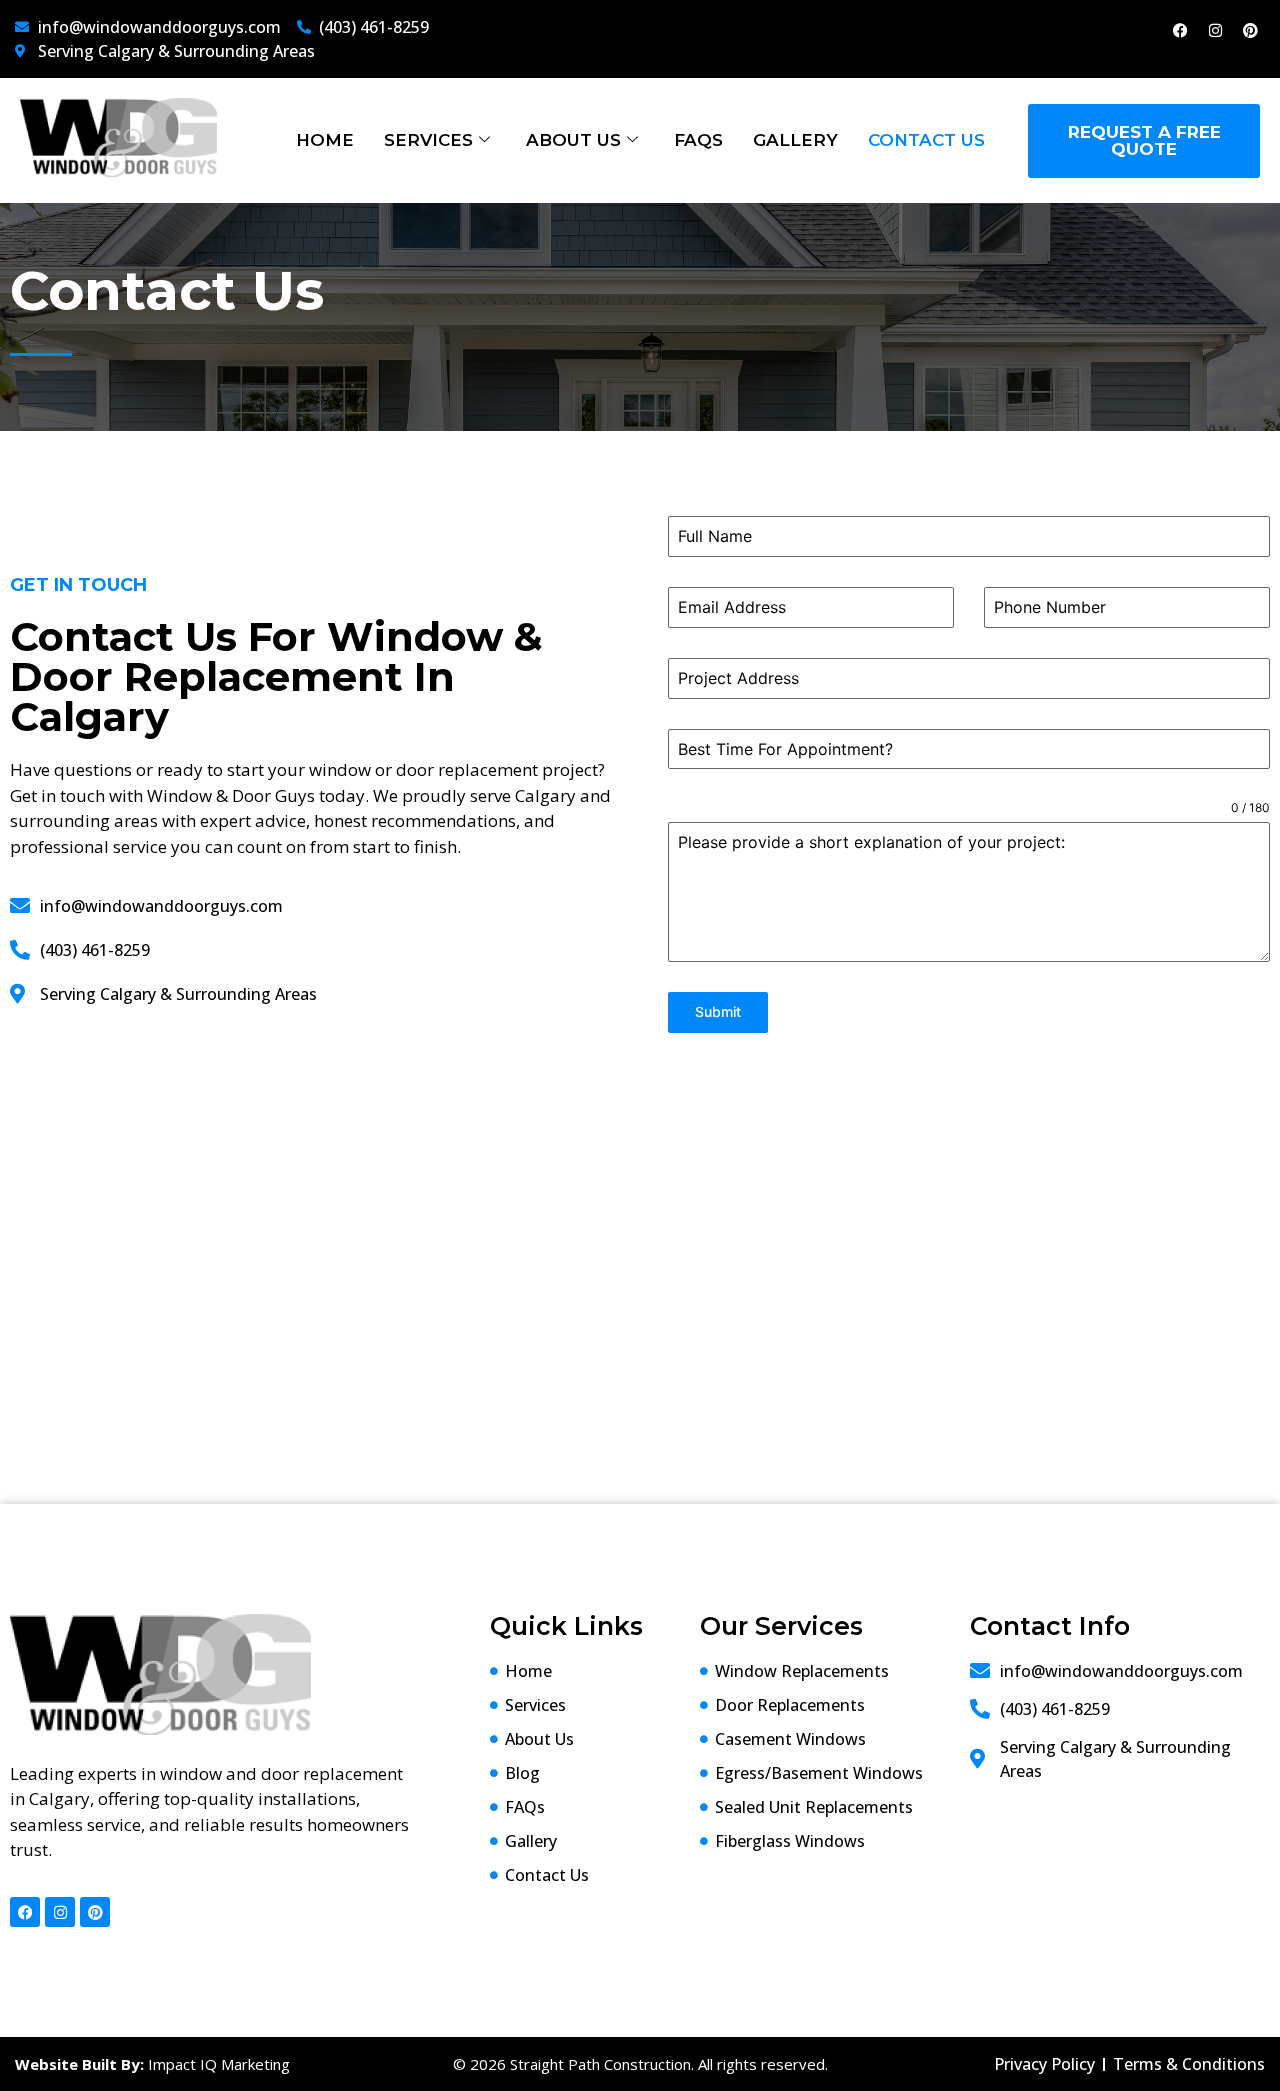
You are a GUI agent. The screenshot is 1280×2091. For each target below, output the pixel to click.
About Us (573, 140)
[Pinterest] (1250, 30)
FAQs (698, 140)
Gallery (795, 140)
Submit (718, 1011)
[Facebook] (1180, 30)
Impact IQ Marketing (219, 2064)
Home (325, 140)
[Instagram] (1215, 30)
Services (428, 140)
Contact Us (926, 140)
